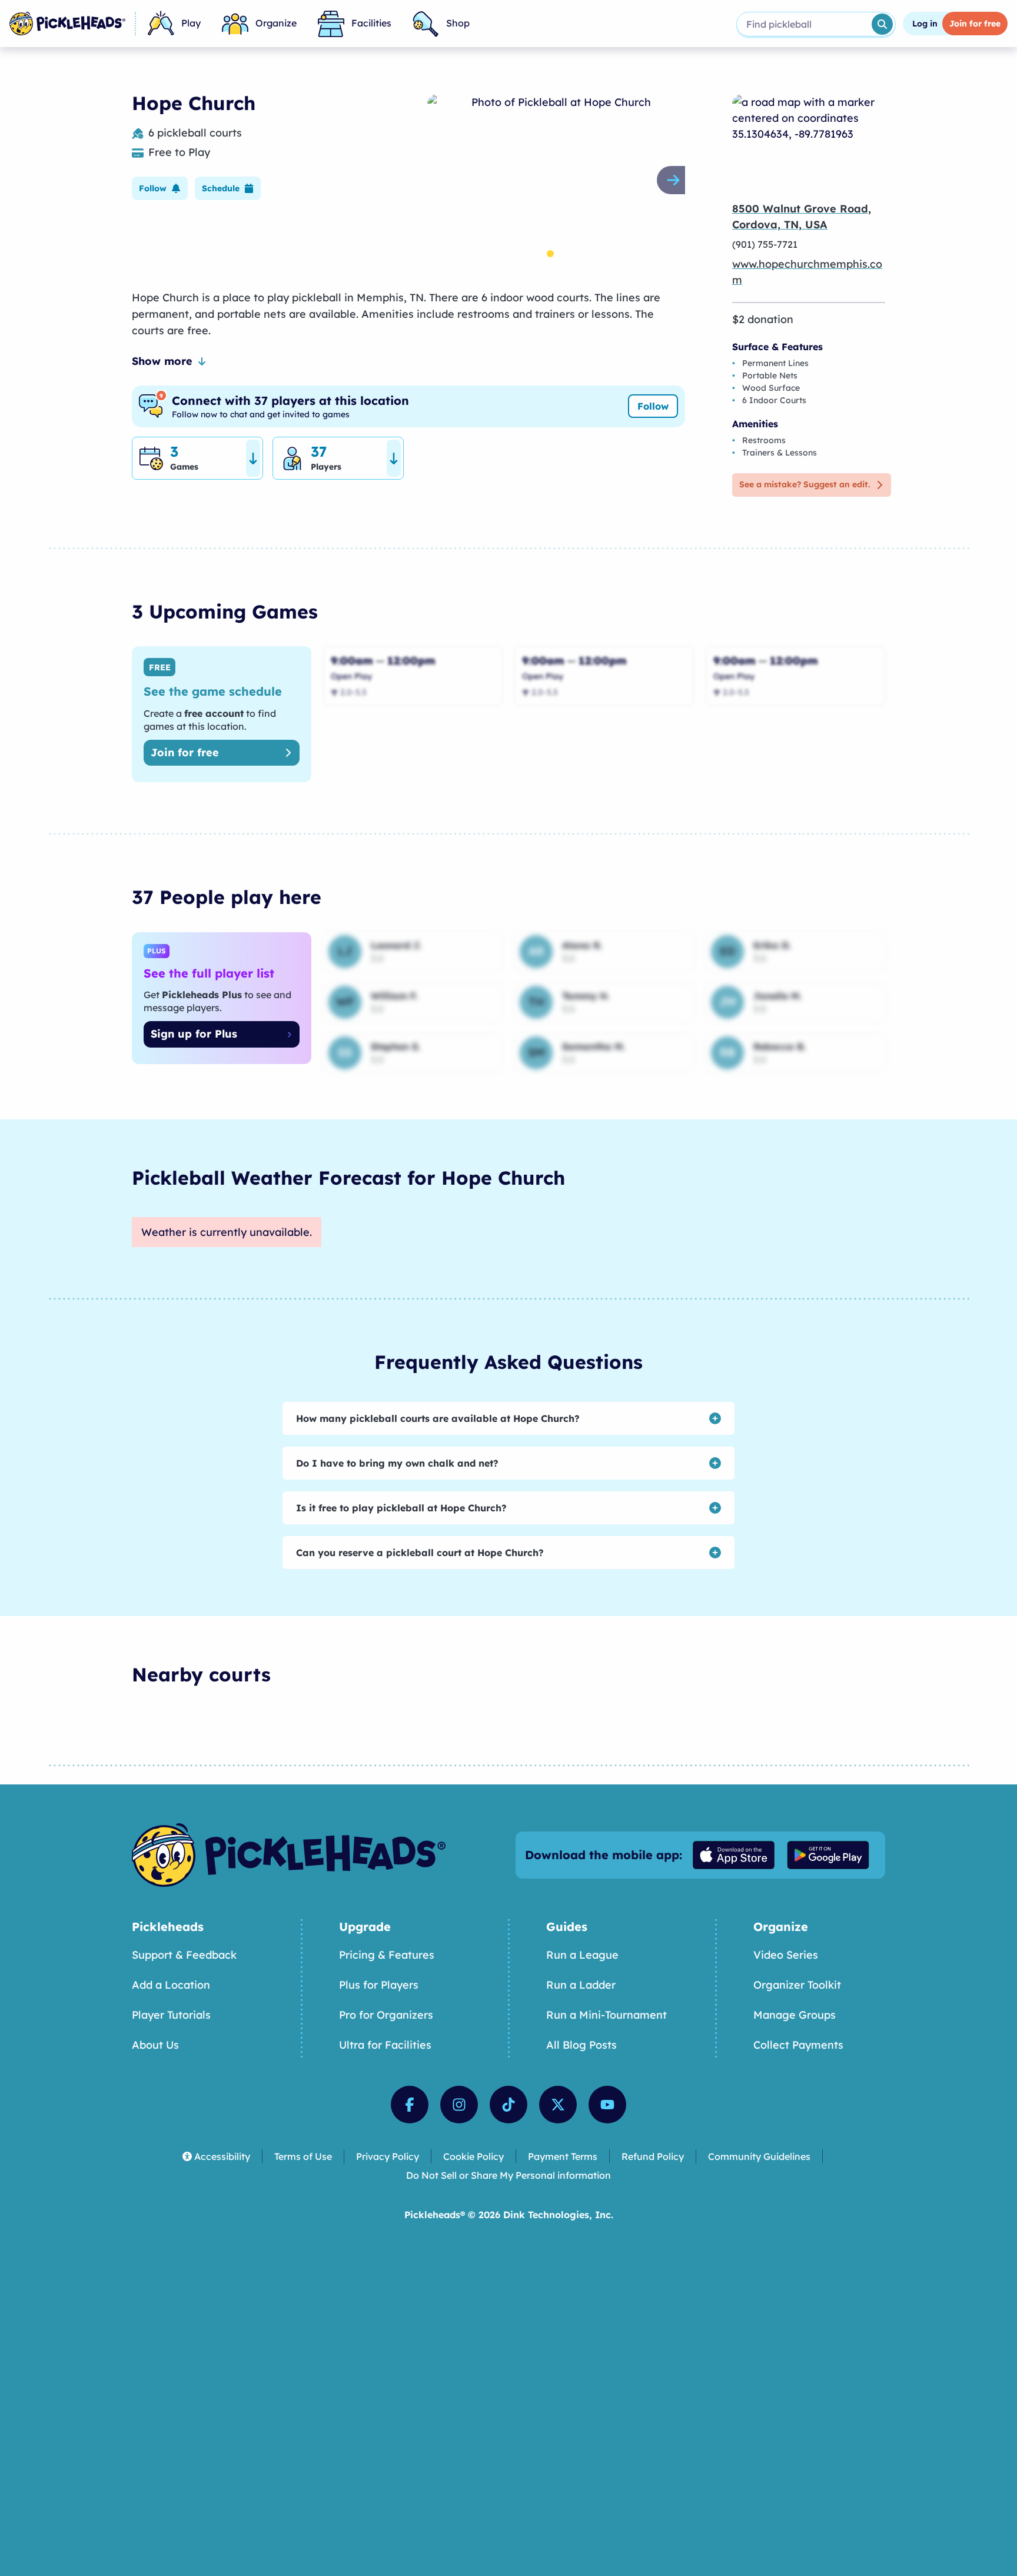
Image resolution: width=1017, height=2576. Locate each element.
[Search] (882, 24)
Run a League (582, 1955)
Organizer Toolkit (797, 1985)
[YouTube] (607, 2105)
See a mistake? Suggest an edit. (805, 484)
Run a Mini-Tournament (606, 2015)
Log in (925, 24)
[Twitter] (558, 2105)
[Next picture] (676, 180)
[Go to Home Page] (67, 24)
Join (975, 24)
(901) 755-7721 (765, 244)
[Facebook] (410, 2105)
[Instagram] (459, 2105)
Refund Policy (653, 2156)
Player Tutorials (171, 2015)
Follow (653, 406)
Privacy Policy (388, 2156)
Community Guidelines (759, 2156)
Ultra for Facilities (385, 2045)
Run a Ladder (581, 1985)
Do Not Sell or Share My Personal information (508, 2175)
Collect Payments (798, 2045)
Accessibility (222, 2156)
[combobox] (803, 24)
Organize (276, 23)
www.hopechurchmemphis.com (807, 272)
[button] (160, 188)
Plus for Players (379, 1985)
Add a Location (171, 1985)
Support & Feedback (184, 1955)
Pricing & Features (387, 1955)
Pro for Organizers (386, 2015)
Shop (458, 23)
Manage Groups (795, 2015)
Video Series (786, 1955)
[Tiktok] (508, 2105)
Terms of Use (303, 2156)
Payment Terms (563, 2156)
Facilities (371, 23)
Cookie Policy (473, 2156)
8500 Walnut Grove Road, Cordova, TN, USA (802, 217)
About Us (155, 2045)
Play (191, 23)
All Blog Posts (581, 2045)
